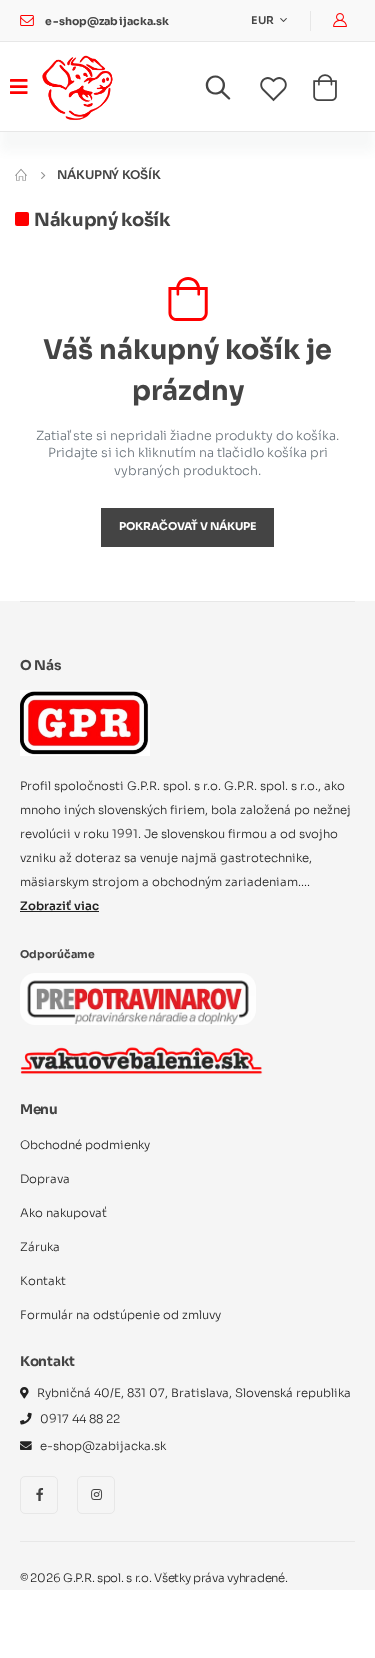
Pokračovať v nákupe (187, 526)
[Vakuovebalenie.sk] (141, 1060)
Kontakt (43, 1281)
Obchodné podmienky (85, 1145)
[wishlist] (286, 90)
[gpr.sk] (187, 723)
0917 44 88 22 (80, 1419)
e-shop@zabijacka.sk (107, 21)
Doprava (45, 1179)
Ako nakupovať (63, 1213)
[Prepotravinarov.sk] (138, 999)
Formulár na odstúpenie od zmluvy (120, 1315)
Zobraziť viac (59, 906)
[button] (230, 92)
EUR (263, 20)
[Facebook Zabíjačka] (39, 1495)
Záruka (40, 1247)
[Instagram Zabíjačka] (96, 1495)
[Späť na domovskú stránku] (21, 174)
